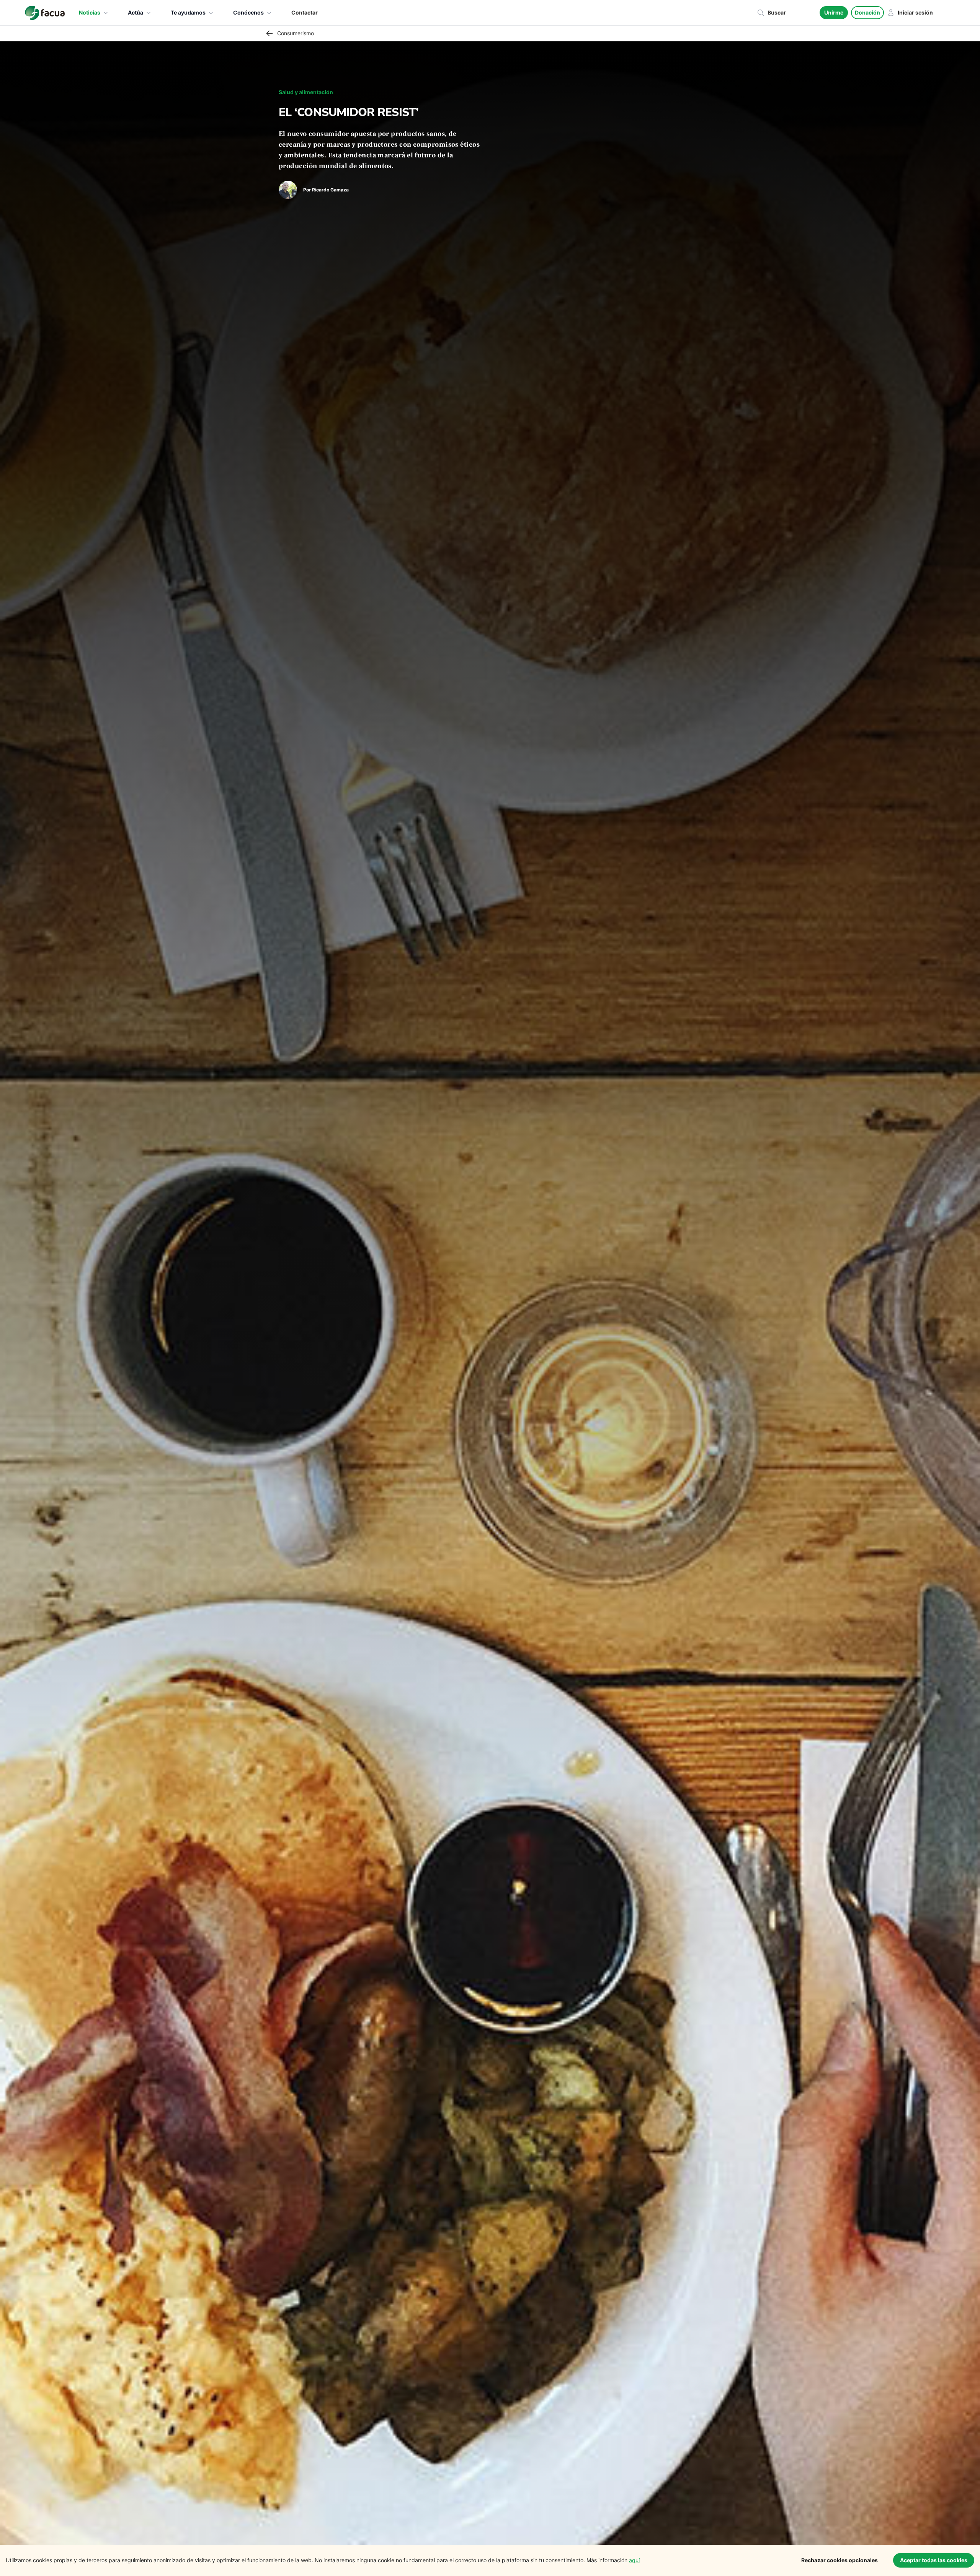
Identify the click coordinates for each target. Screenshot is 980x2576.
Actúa (136, 12)
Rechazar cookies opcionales (840, 2560)
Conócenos (248, 12)
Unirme (834, 12)
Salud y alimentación (306, 92)
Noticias (90, 12)
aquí (634, 2560)
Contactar (305, 12)
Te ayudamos (188, 12)
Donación (867, 12)
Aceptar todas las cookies (934, 2560)
